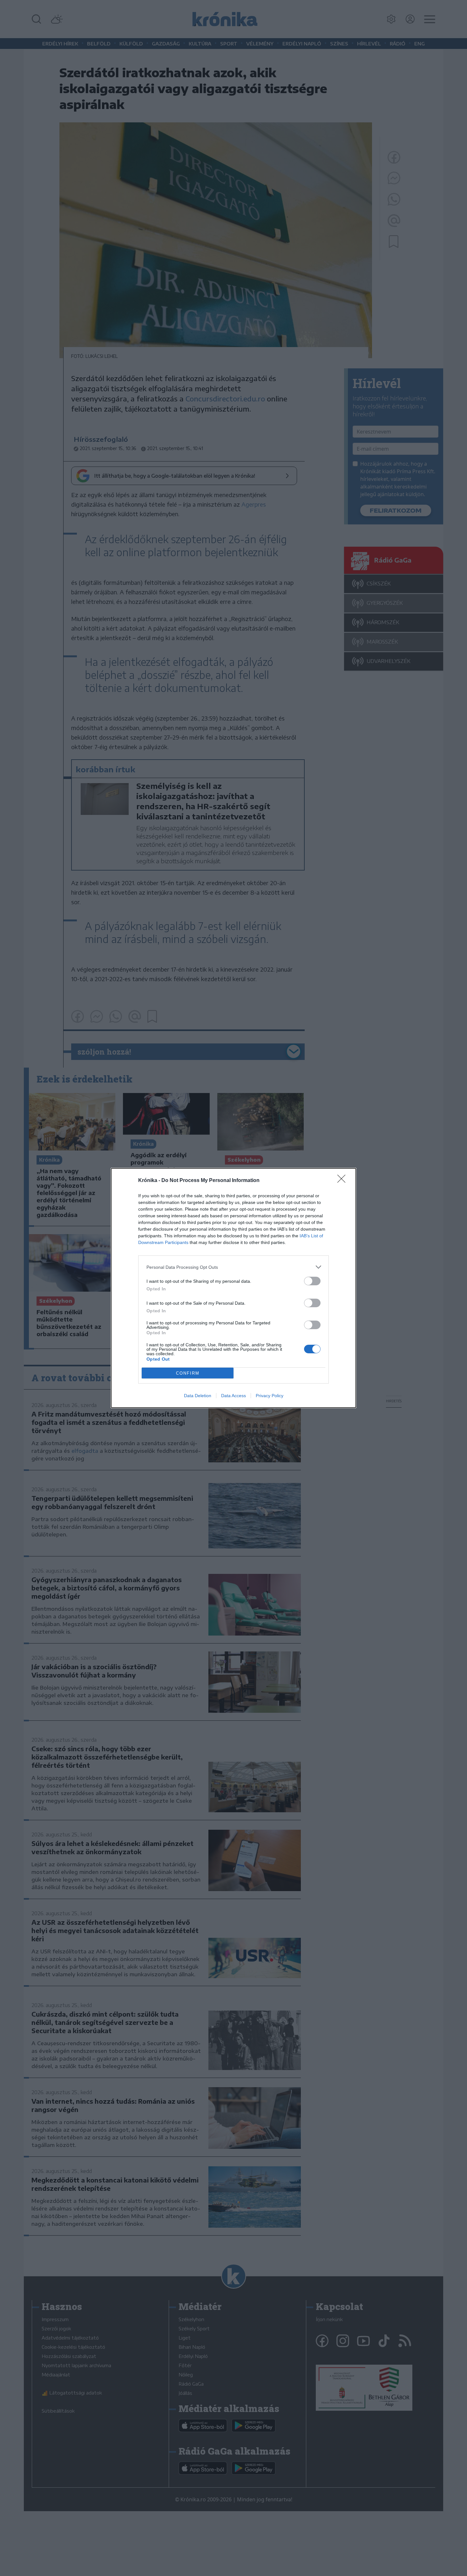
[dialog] (233, 1288)
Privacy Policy (270, 1396)
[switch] (312, 1281)
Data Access (233, 1396)
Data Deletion (198, 1396)
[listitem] (233, 1267)
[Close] (343, 1181)
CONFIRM (188, 1373)
